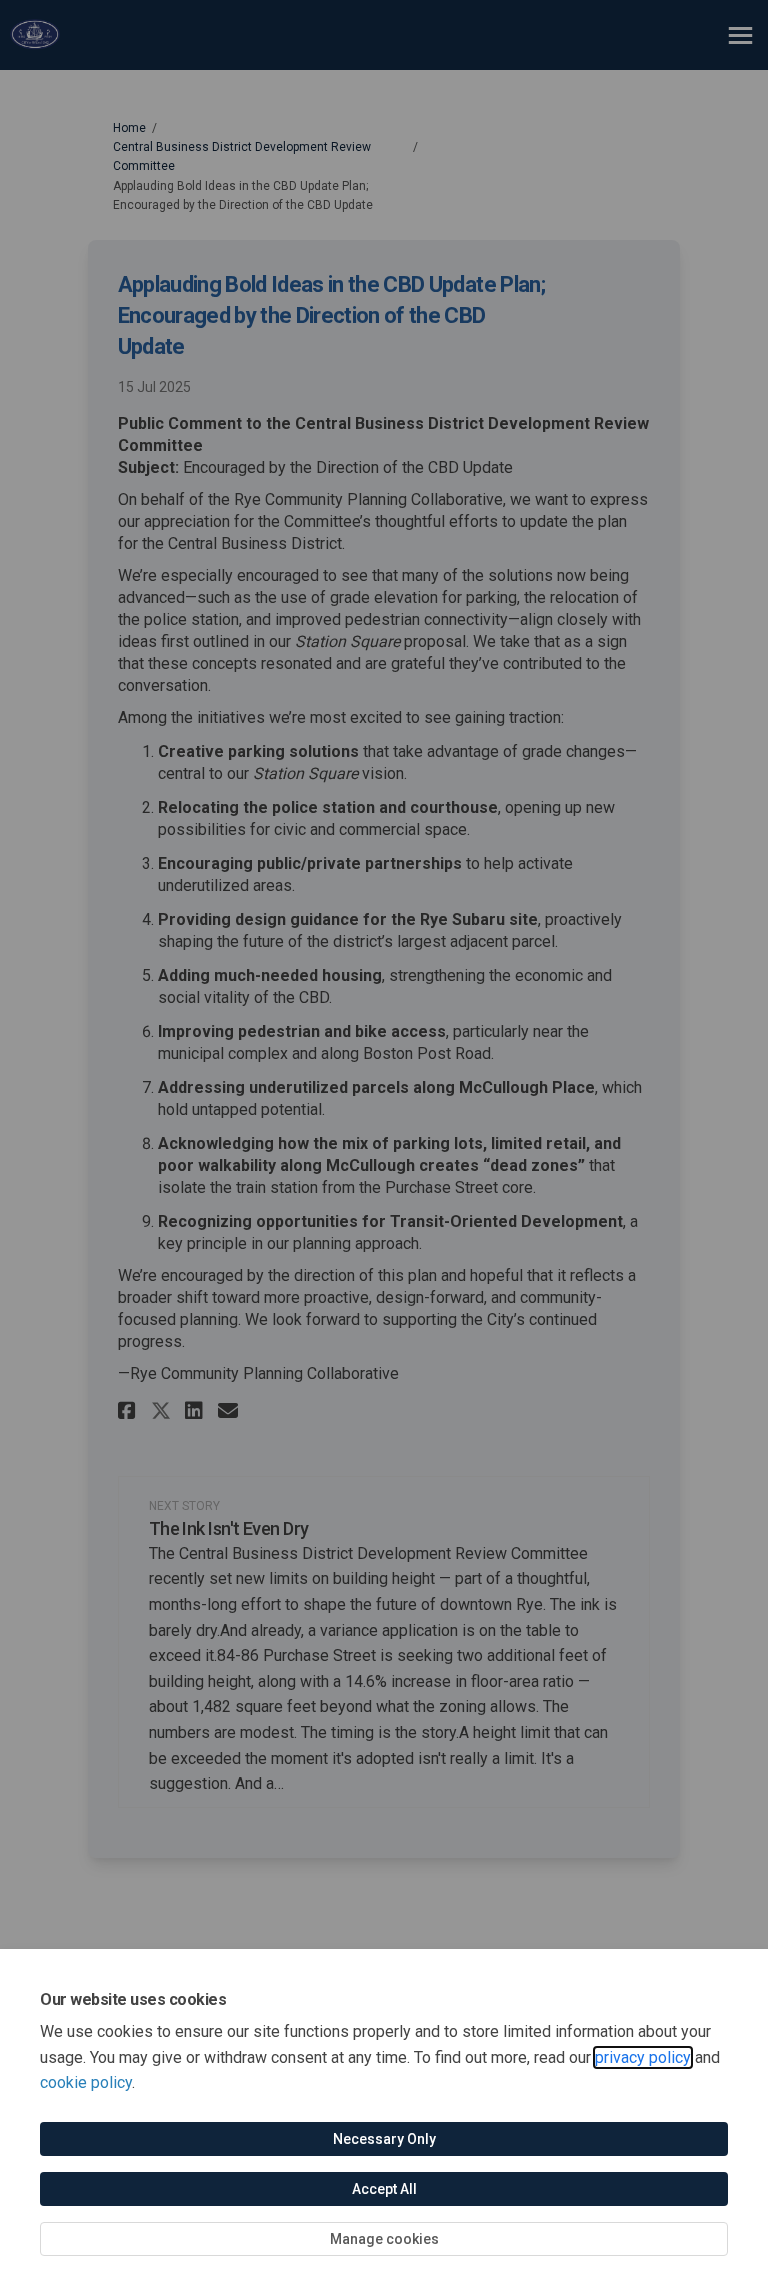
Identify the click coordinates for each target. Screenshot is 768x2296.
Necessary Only (384, 2139)
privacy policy (643, 2057)
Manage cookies (384, 2239)
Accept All (384, 2189)
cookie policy (86, 2082)
